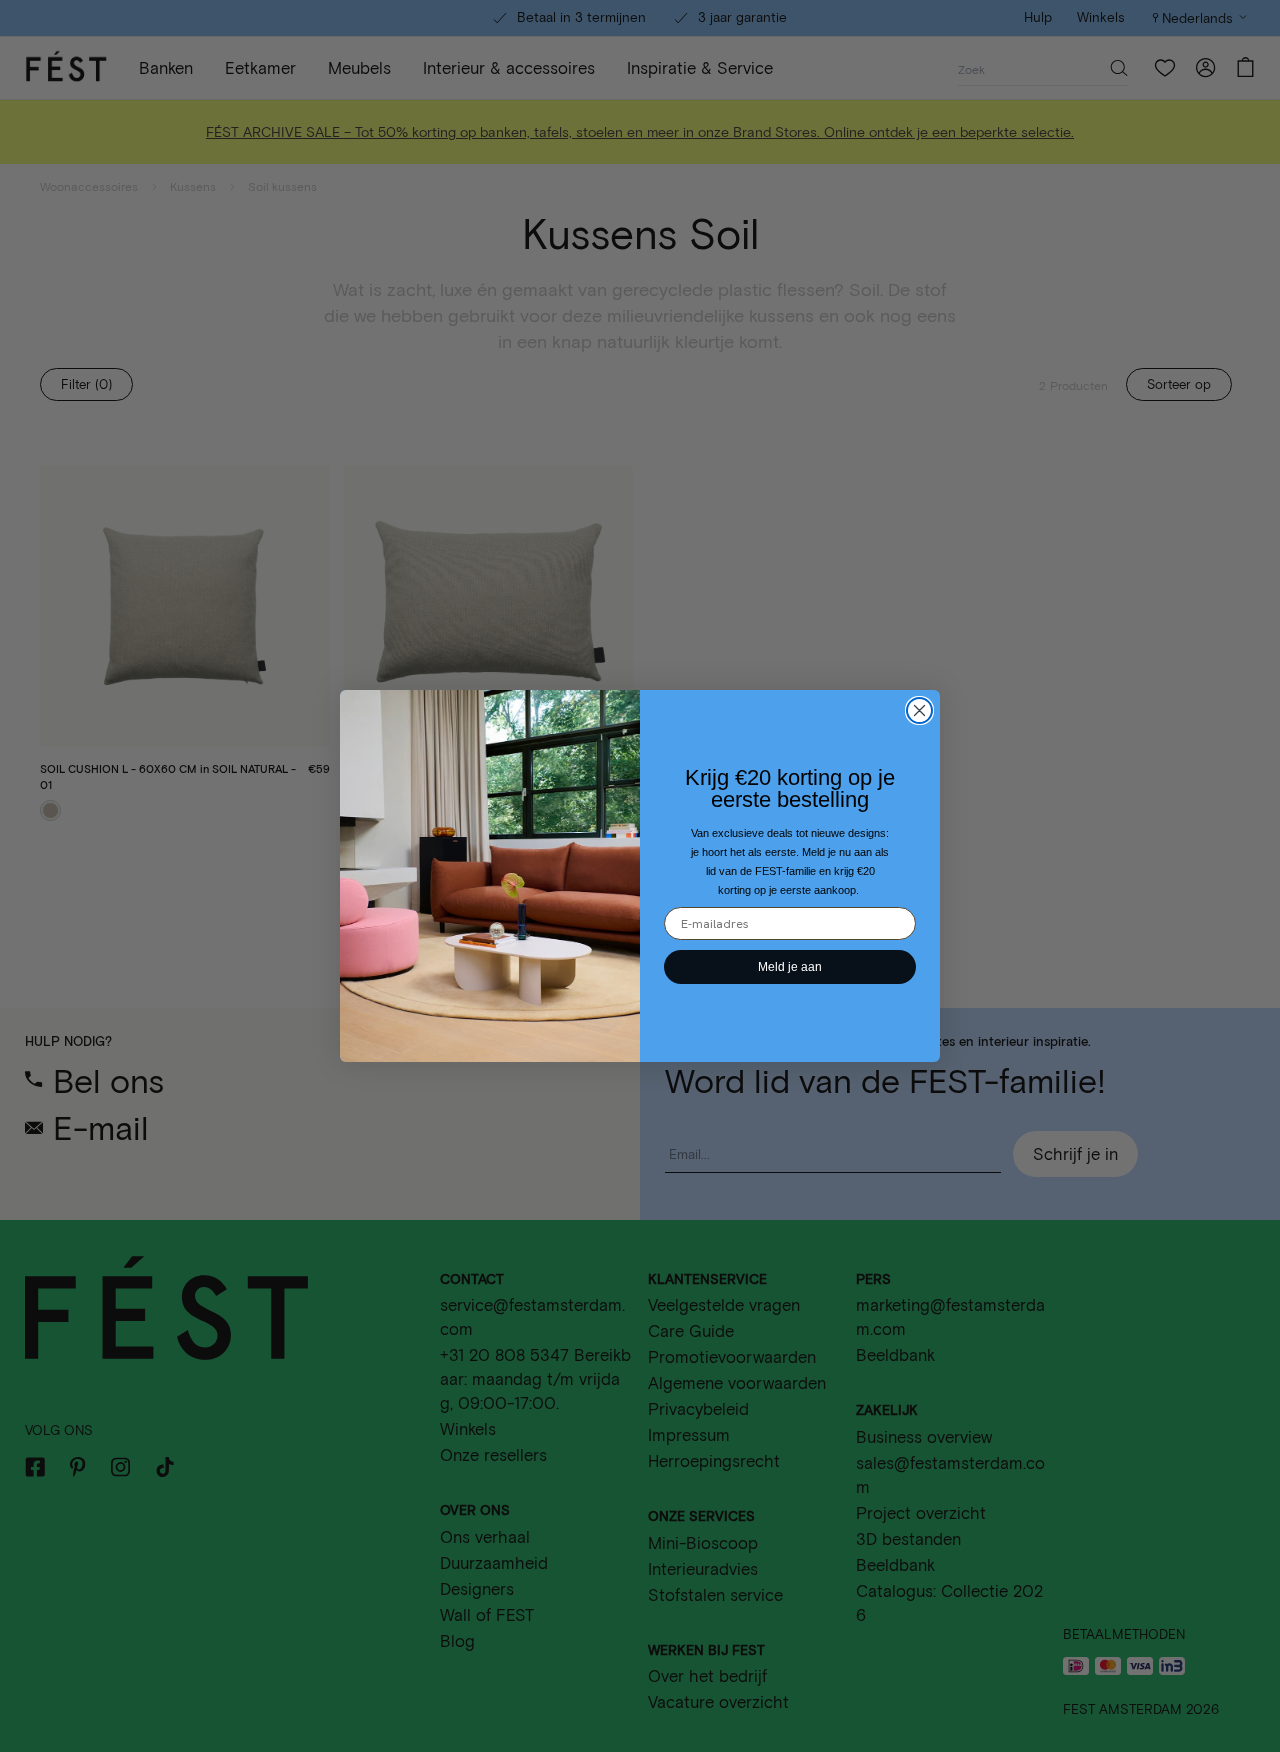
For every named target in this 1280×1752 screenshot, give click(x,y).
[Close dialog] (919, 710)
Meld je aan (790, 967)
